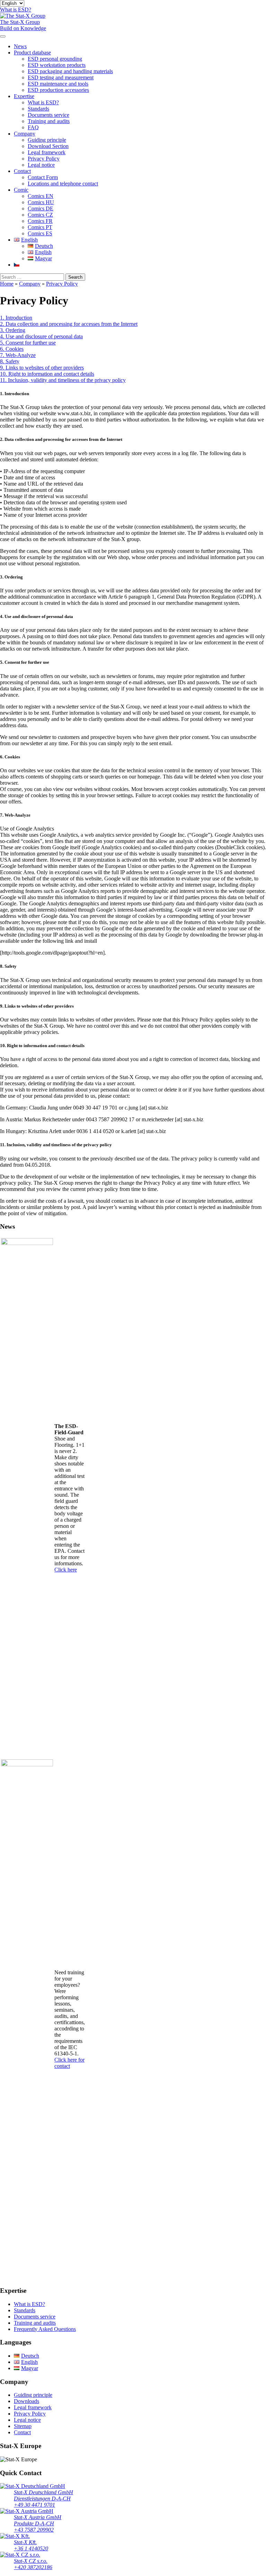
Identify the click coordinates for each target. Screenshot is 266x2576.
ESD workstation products (57, 65)
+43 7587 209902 (34, 2530)
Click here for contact (69, 2063)
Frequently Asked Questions (45, 2329)
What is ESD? (43, 102)
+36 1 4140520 (31, 2548)
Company (25, 134)
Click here (66, 1570)
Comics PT (40, 227)
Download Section (48, 146)
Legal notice (41, 165)
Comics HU (41, 202)
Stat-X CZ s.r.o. (31, 2561)
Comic (21, 190)
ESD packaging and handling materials (70, 71)
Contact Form (43, 177)
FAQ (33, 127)
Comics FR (40, 221)
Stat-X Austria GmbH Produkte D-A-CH (38, 2520)
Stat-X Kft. (25, 2542)
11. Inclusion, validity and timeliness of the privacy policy (63, 380)
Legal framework (47, 152)
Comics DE (41, 208)
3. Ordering (13, 330)
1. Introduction (16, 318)
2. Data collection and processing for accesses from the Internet (69, 324)
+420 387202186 (33, 2567)
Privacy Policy (44, 159)
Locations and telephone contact (63, 184)
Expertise (24, 96)
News (20, 46)
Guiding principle (47, 140)
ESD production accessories (58, 90)
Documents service (48, 115)
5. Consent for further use (28, 343)
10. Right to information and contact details (47, 374)
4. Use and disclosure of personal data (41, 336)
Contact (22, 171)
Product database (32, 53)
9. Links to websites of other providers (42, 368)
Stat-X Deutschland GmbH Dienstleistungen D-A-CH (43, 2495)
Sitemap (23, 2426)
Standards (38, 109)
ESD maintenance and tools (58, 84)
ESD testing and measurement (61, 77)
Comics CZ (40, 215)
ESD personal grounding (55, 59)
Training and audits (49, 121)
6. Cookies (12, 349)
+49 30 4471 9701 (34, 2505)
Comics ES (40, 233)
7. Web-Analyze (18, 355)
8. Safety (10, 361)
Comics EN (41, 196)
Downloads (26, 2401)
